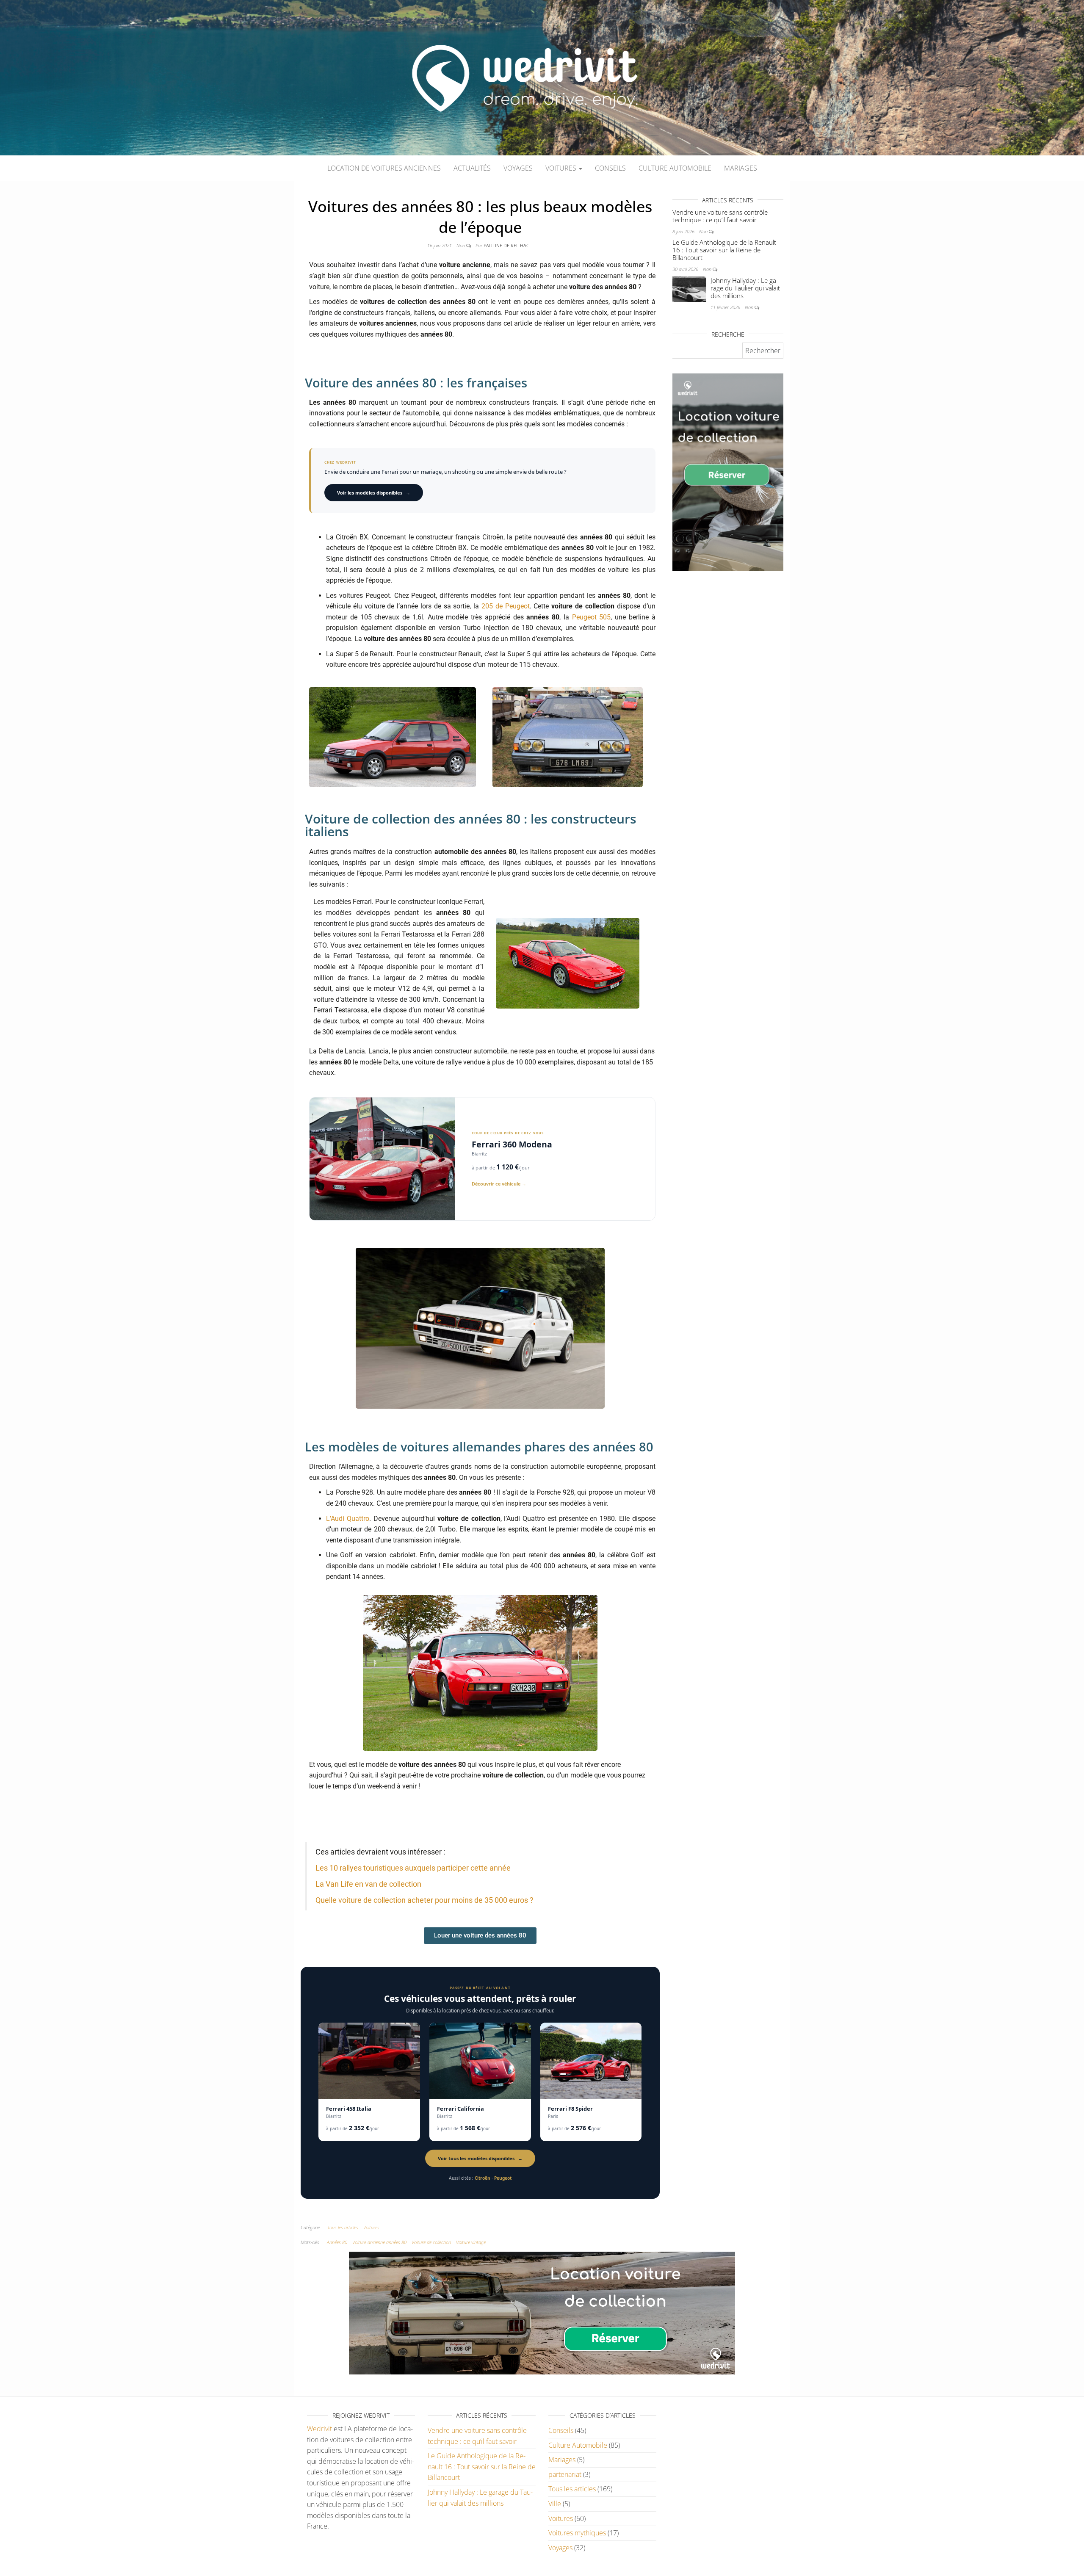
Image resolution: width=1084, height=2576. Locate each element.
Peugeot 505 (592, 617)
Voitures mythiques (577, 2533)
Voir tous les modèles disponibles (480, 2158)
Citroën (483, 2178)
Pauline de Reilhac (506, 245)
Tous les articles (343, 2227)
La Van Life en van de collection (368, 1884)
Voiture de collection (431, 2242)
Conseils (610, 168)
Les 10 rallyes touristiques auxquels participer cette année (413, 1868)
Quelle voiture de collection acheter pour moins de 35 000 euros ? (424, 1900)
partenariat (565, 2474)
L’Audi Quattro (348, 1519)
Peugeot (503, 2178)
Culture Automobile (675, 168)
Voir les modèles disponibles (374, 493)
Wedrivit (319, 2429)
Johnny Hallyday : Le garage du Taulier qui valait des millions (745, 288)
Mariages (741, 168)
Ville (555, 2504)
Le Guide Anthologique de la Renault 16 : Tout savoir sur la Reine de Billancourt (724, 250)
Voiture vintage (471, 2242)
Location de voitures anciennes (384, 168)
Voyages (518, 168)
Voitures (562, 168)
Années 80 (337, 2242)
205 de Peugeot (506, 606)
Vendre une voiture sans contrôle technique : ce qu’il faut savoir (720, 216)
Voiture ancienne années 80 (379, 2242)
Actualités (472, 168)
